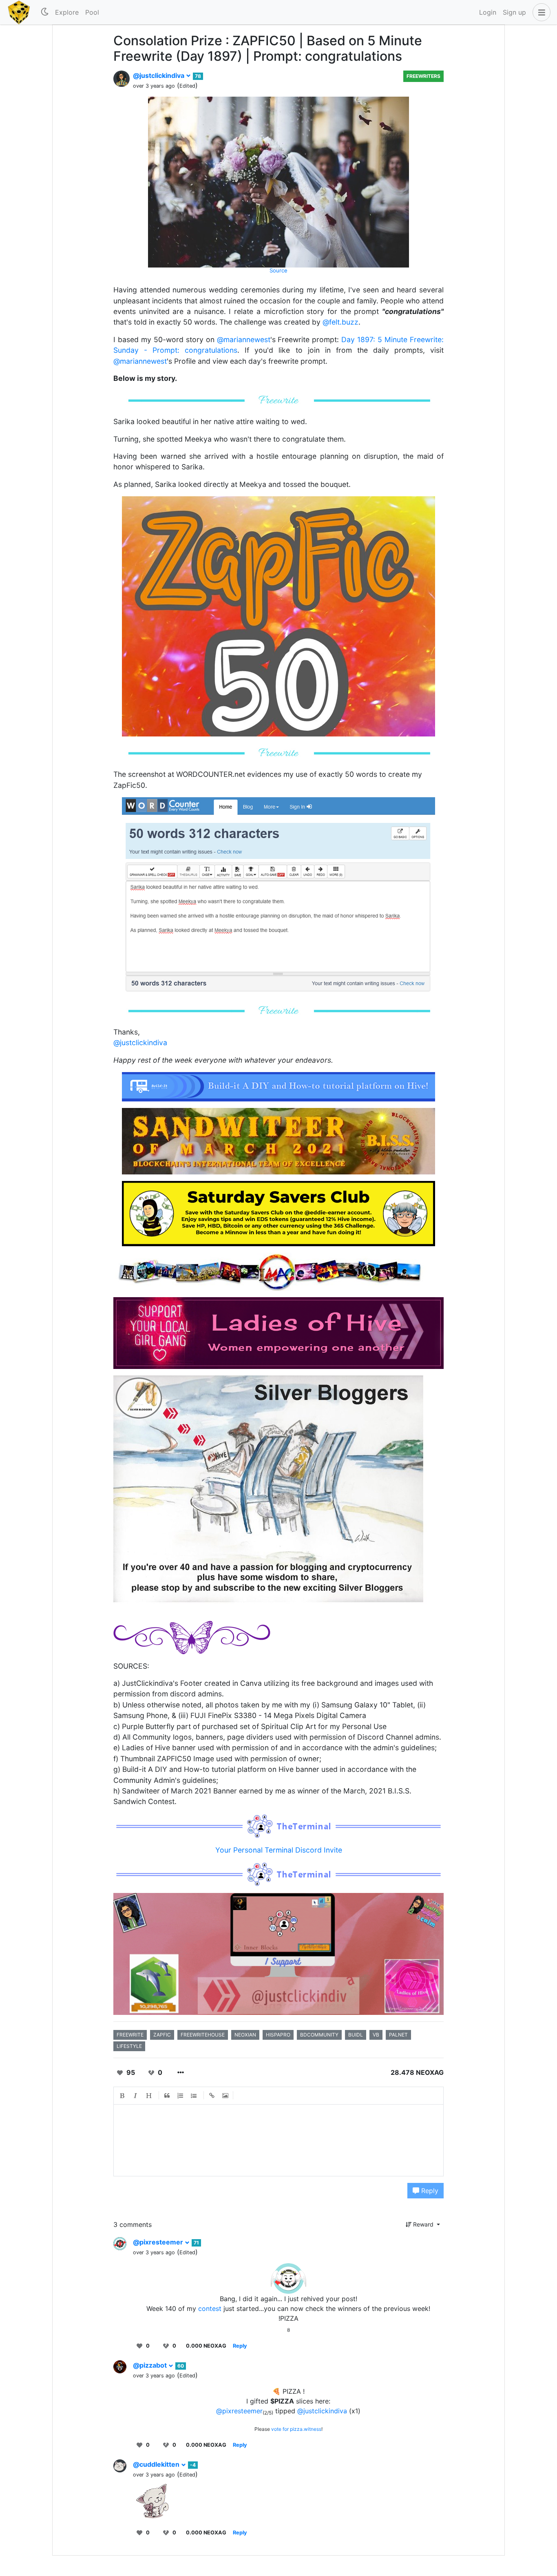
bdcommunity (319, 2035)
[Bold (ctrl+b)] (122, 2096)
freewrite (130, 2035)
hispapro (278, 2035)
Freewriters (423, 76)
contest (210, 2308)
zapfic (162, 2035)
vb (376, 2035)
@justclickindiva (159, 75)
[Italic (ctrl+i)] (136, 2096)
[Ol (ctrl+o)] (181, 2096)
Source (278, 270)
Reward (423, 2224)
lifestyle (129, 2046)
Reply (429, 2191)
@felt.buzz (340, 322)
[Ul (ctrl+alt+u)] (194, 2096)
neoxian (245, 2035)
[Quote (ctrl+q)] (167, 2096)
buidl (356, 2035)
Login (488, 12)
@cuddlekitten (157, 2464)
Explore (67, 12)
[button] (540, 12)
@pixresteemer (159, 2242)
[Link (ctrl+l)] (212, 2096)
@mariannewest (244, 339)
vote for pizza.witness (296, 2429)
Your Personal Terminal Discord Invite (279, 1850)
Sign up (514, 12)
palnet (398, 2035)
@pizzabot (151, 2365)
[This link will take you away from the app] (278, 1332)
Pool (92, 12)
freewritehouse (203, 2035)
